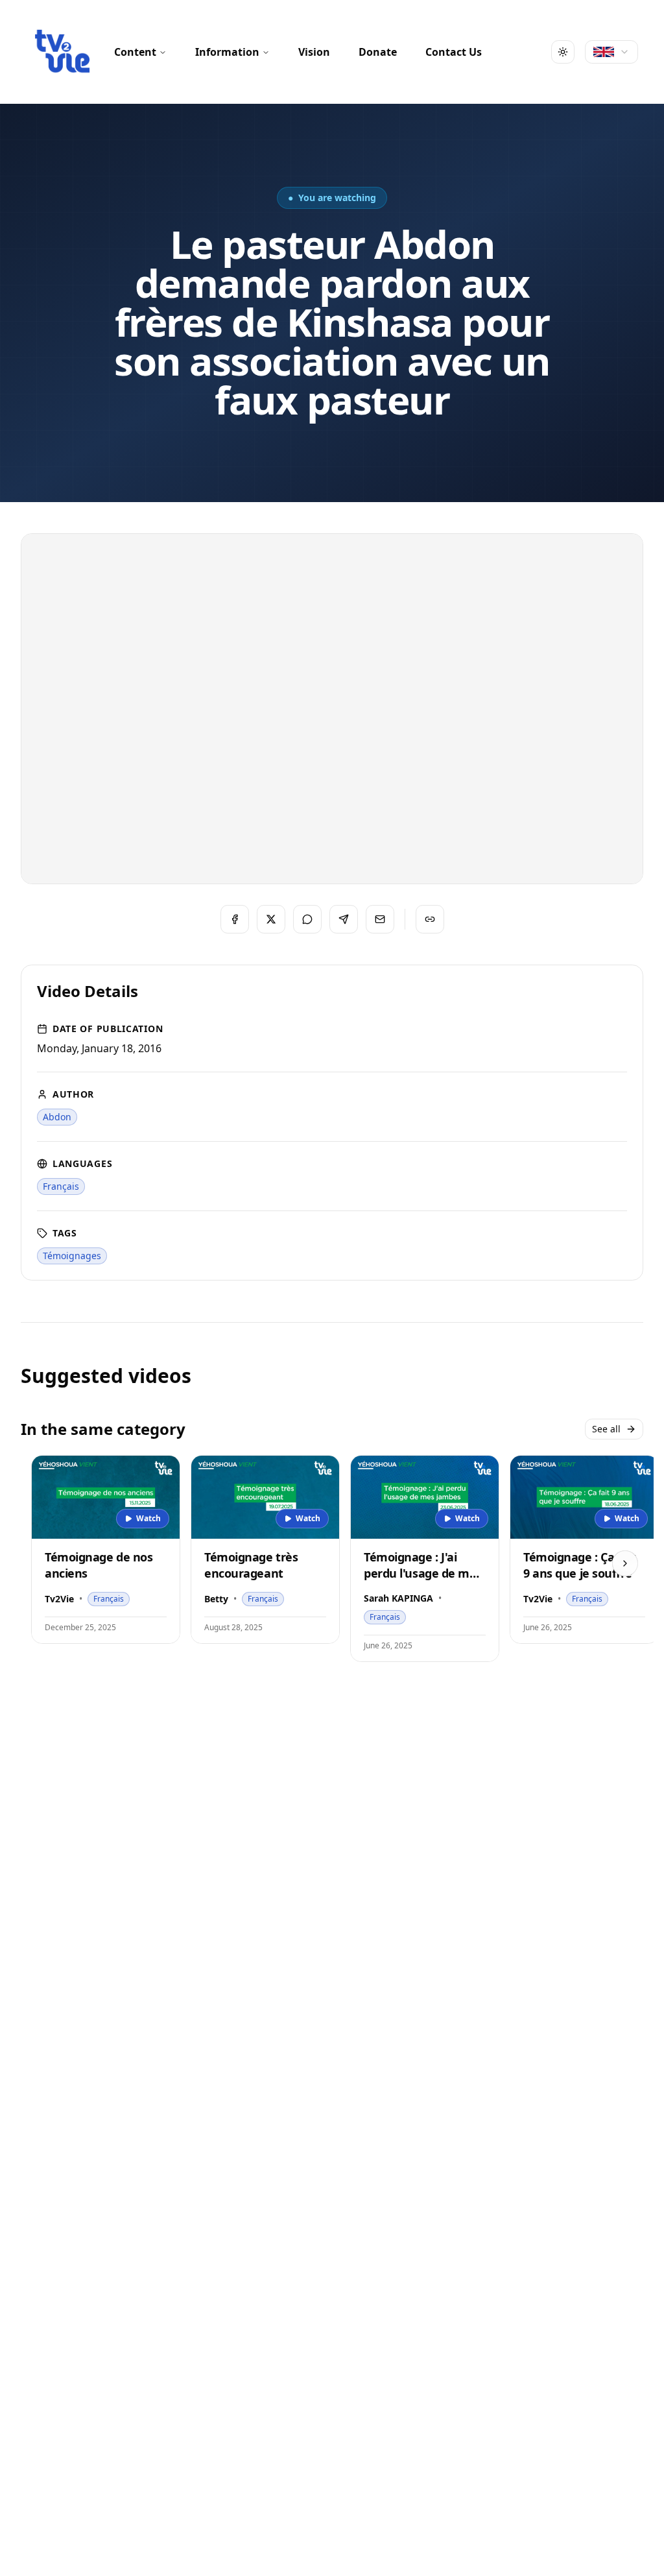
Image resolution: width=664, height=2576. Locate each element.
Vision (314, 52)
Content (135, 52)
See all (606, 1429)
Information (227, 52)
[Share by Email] (380, 919)
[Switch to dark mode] (563, 52)
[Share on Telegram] (344, 919)
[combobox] (611, 52)
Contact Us (454, 52)
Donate (378, 52)
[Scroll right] (625, 1563)
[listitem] (57, 1117)
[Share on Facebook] (235, 919)
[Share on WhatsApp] (307, 919)
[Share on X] (271, 919)
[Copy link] (430, 919)
